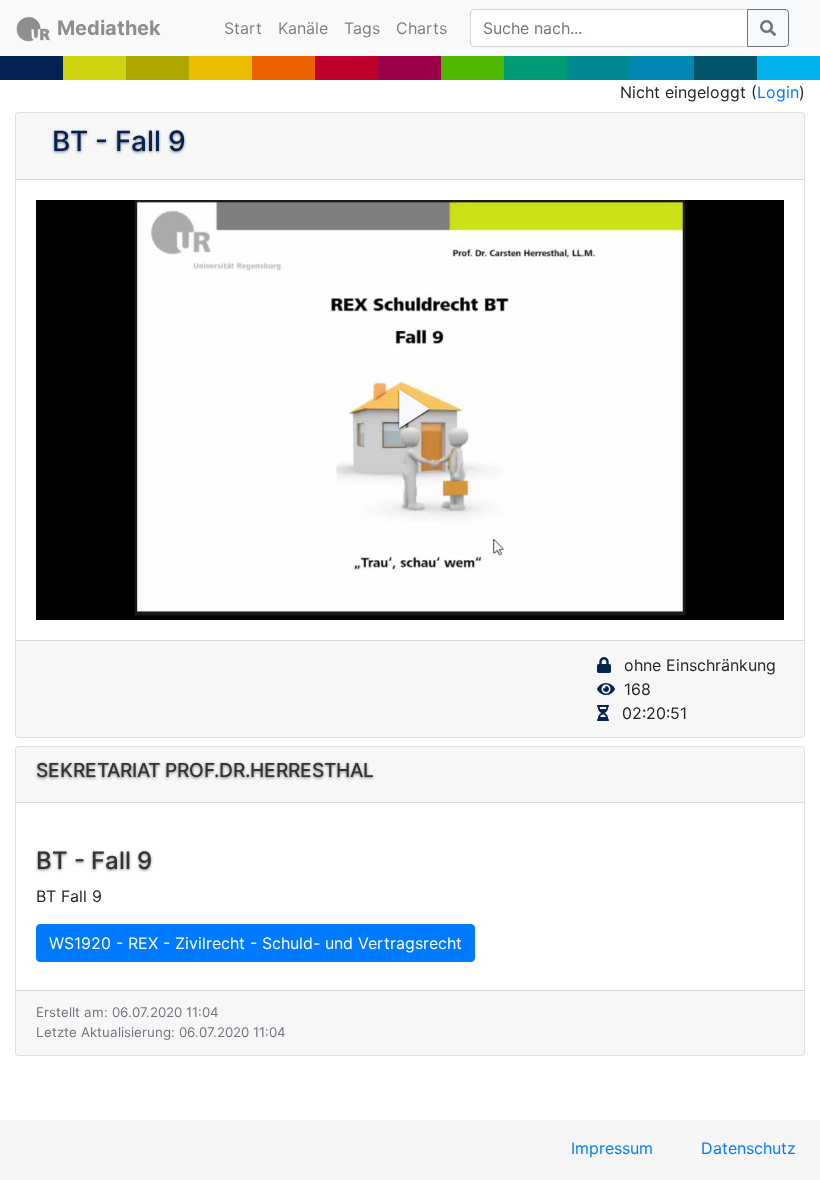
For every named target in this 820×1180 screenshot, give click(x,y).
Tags (362, 28)
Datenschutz (748, 1148)
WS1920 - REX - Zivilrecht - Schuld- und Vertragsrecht (255, 943)
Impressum (612, 1148)
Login (778, 92)
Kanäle (303, 28)
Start (247, 27)
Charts (421, 28)
